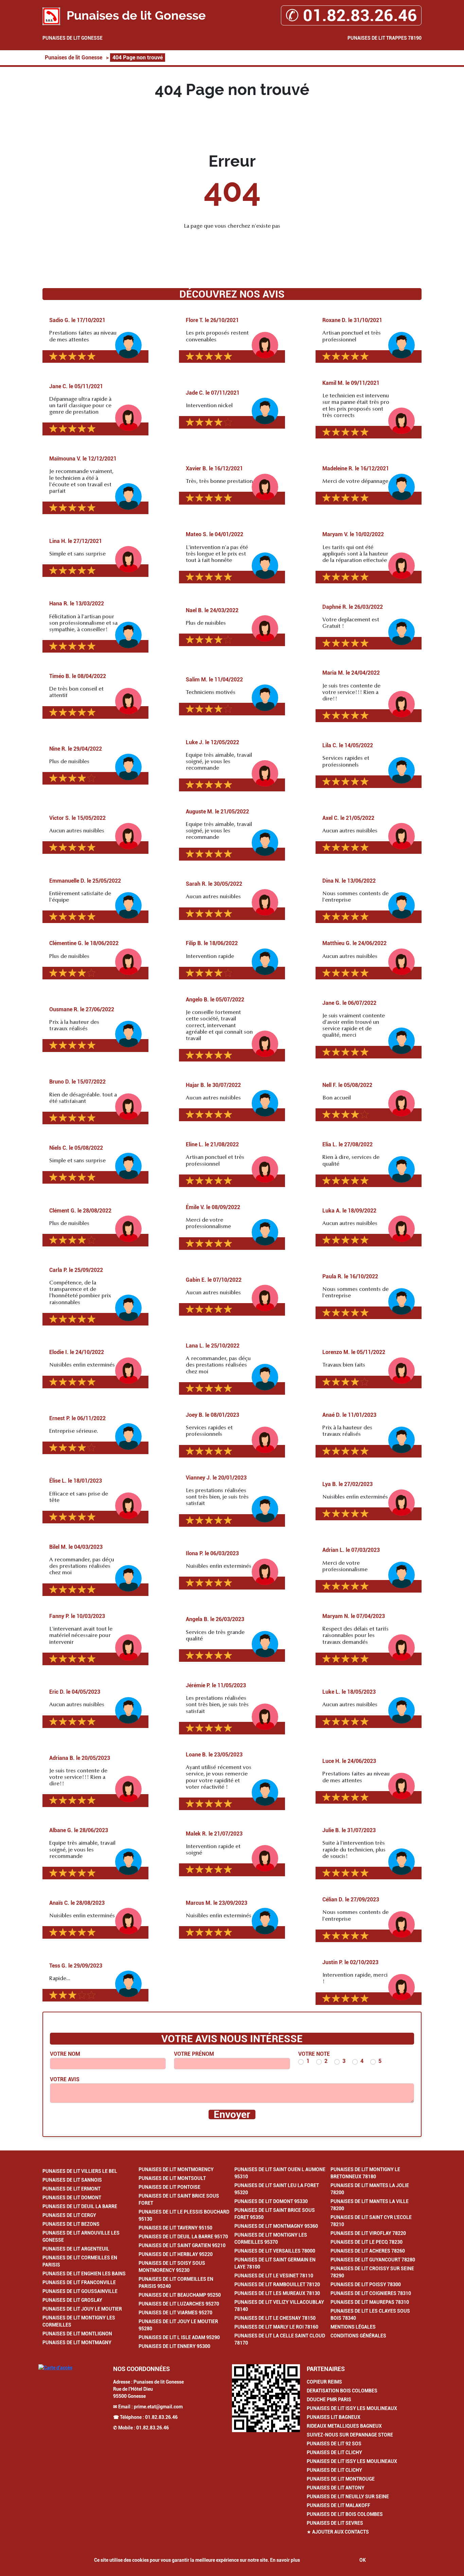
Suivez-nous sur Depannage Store (350, 2435)
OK (363, 2560)
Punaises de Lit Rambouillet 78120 (277, 2284)
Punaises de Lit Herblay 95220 (176, 2254)
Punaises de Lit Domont (72, 2198)
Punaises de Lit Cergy (69, 2215)
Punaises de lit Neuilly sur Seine (348, 2497)
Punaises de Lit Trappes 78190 (385, 38)
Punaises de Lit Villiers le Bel (80, 2171)
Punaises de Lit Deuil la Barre (80, 2206)
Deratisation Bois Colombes (342, 2391)
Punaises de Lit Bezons (71, 2224)
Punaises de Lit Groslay (72, 2300)
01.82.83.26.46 (161, 2417)
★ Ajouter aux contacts (338, 2532)
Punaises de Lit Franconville (79, 2282)
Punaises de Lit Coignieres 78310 (371, 2293)
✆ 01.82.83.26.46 (351, 15)
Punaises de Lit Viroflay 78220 (368, 2233)
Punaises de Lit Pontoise (169, 2187)
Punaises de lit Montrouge (341, 2479)
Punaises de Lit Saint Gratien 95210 (182, 2245)
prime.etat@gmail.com (158, 2407)
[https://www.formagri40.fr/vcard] (266, 2398)
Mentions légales (353, 2327)
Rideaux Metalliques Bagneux (344, 2426)
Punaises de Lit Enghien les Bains (84, 2274)
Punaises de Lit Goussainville (80, 2291)
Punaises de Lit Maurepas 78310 (370, 2302)
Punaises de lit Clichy (334, 2470)
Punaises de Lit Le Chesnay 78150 (275, 2318)
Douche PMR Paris (329, 2400)
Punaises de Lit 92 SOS (334, 2444)
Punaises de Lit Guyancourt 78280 (373, 2260)
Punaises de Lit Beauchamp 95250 (180, 2295)
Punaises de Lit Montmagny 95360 (276, 2226)
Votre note (314, 2054)
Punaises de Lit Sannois (72, 2180)
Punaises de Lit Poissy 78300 (366, 2284)
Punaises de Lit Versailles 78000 (275, 2251)
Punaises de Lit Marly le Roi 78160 (276, 2327)
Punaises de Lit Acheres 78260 (368, 2251)
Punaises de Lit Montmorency (176, 2169)
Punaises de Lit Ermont (72, 2189)
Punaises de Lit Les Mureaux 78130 (277, 2293)
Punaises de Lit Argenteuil (76, 2249)
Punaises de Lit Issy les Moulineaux (352, 2408)
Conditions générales (358, 2336)
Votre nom (65, 2054)
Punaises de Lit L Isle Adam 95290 (179, 2337)
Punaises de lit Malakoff (338, 2505)
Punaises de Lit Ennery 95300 (174, 2346)
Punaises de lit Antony (336, 2488)
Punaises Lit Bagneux (334, 2417)
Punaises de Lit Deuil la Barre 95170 (183, 2237)
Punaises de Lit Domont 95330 (271, 2201)
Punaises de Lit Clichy (334, 2452)
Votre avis (65, 2079)
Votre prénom (194, 2054)
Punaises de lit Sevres (335, 2523)
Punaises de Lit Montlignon (77, 2334)
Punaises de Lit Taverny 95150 (175, 2228)
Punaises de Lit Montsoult (172, 2178)
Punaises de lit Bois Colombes (345, 2514)
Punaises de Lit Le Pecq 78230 (367, 2242)
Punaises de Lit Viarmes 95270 (175, 2313)
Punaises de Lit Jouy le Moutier (82, 2309)
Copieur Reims (324, 2382)
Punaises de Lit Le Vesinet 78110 (274, 2276)
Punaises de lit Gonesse (73, 38)
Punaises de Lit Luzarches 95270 (179, 2304)
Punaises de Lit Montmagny (77, 2343)
